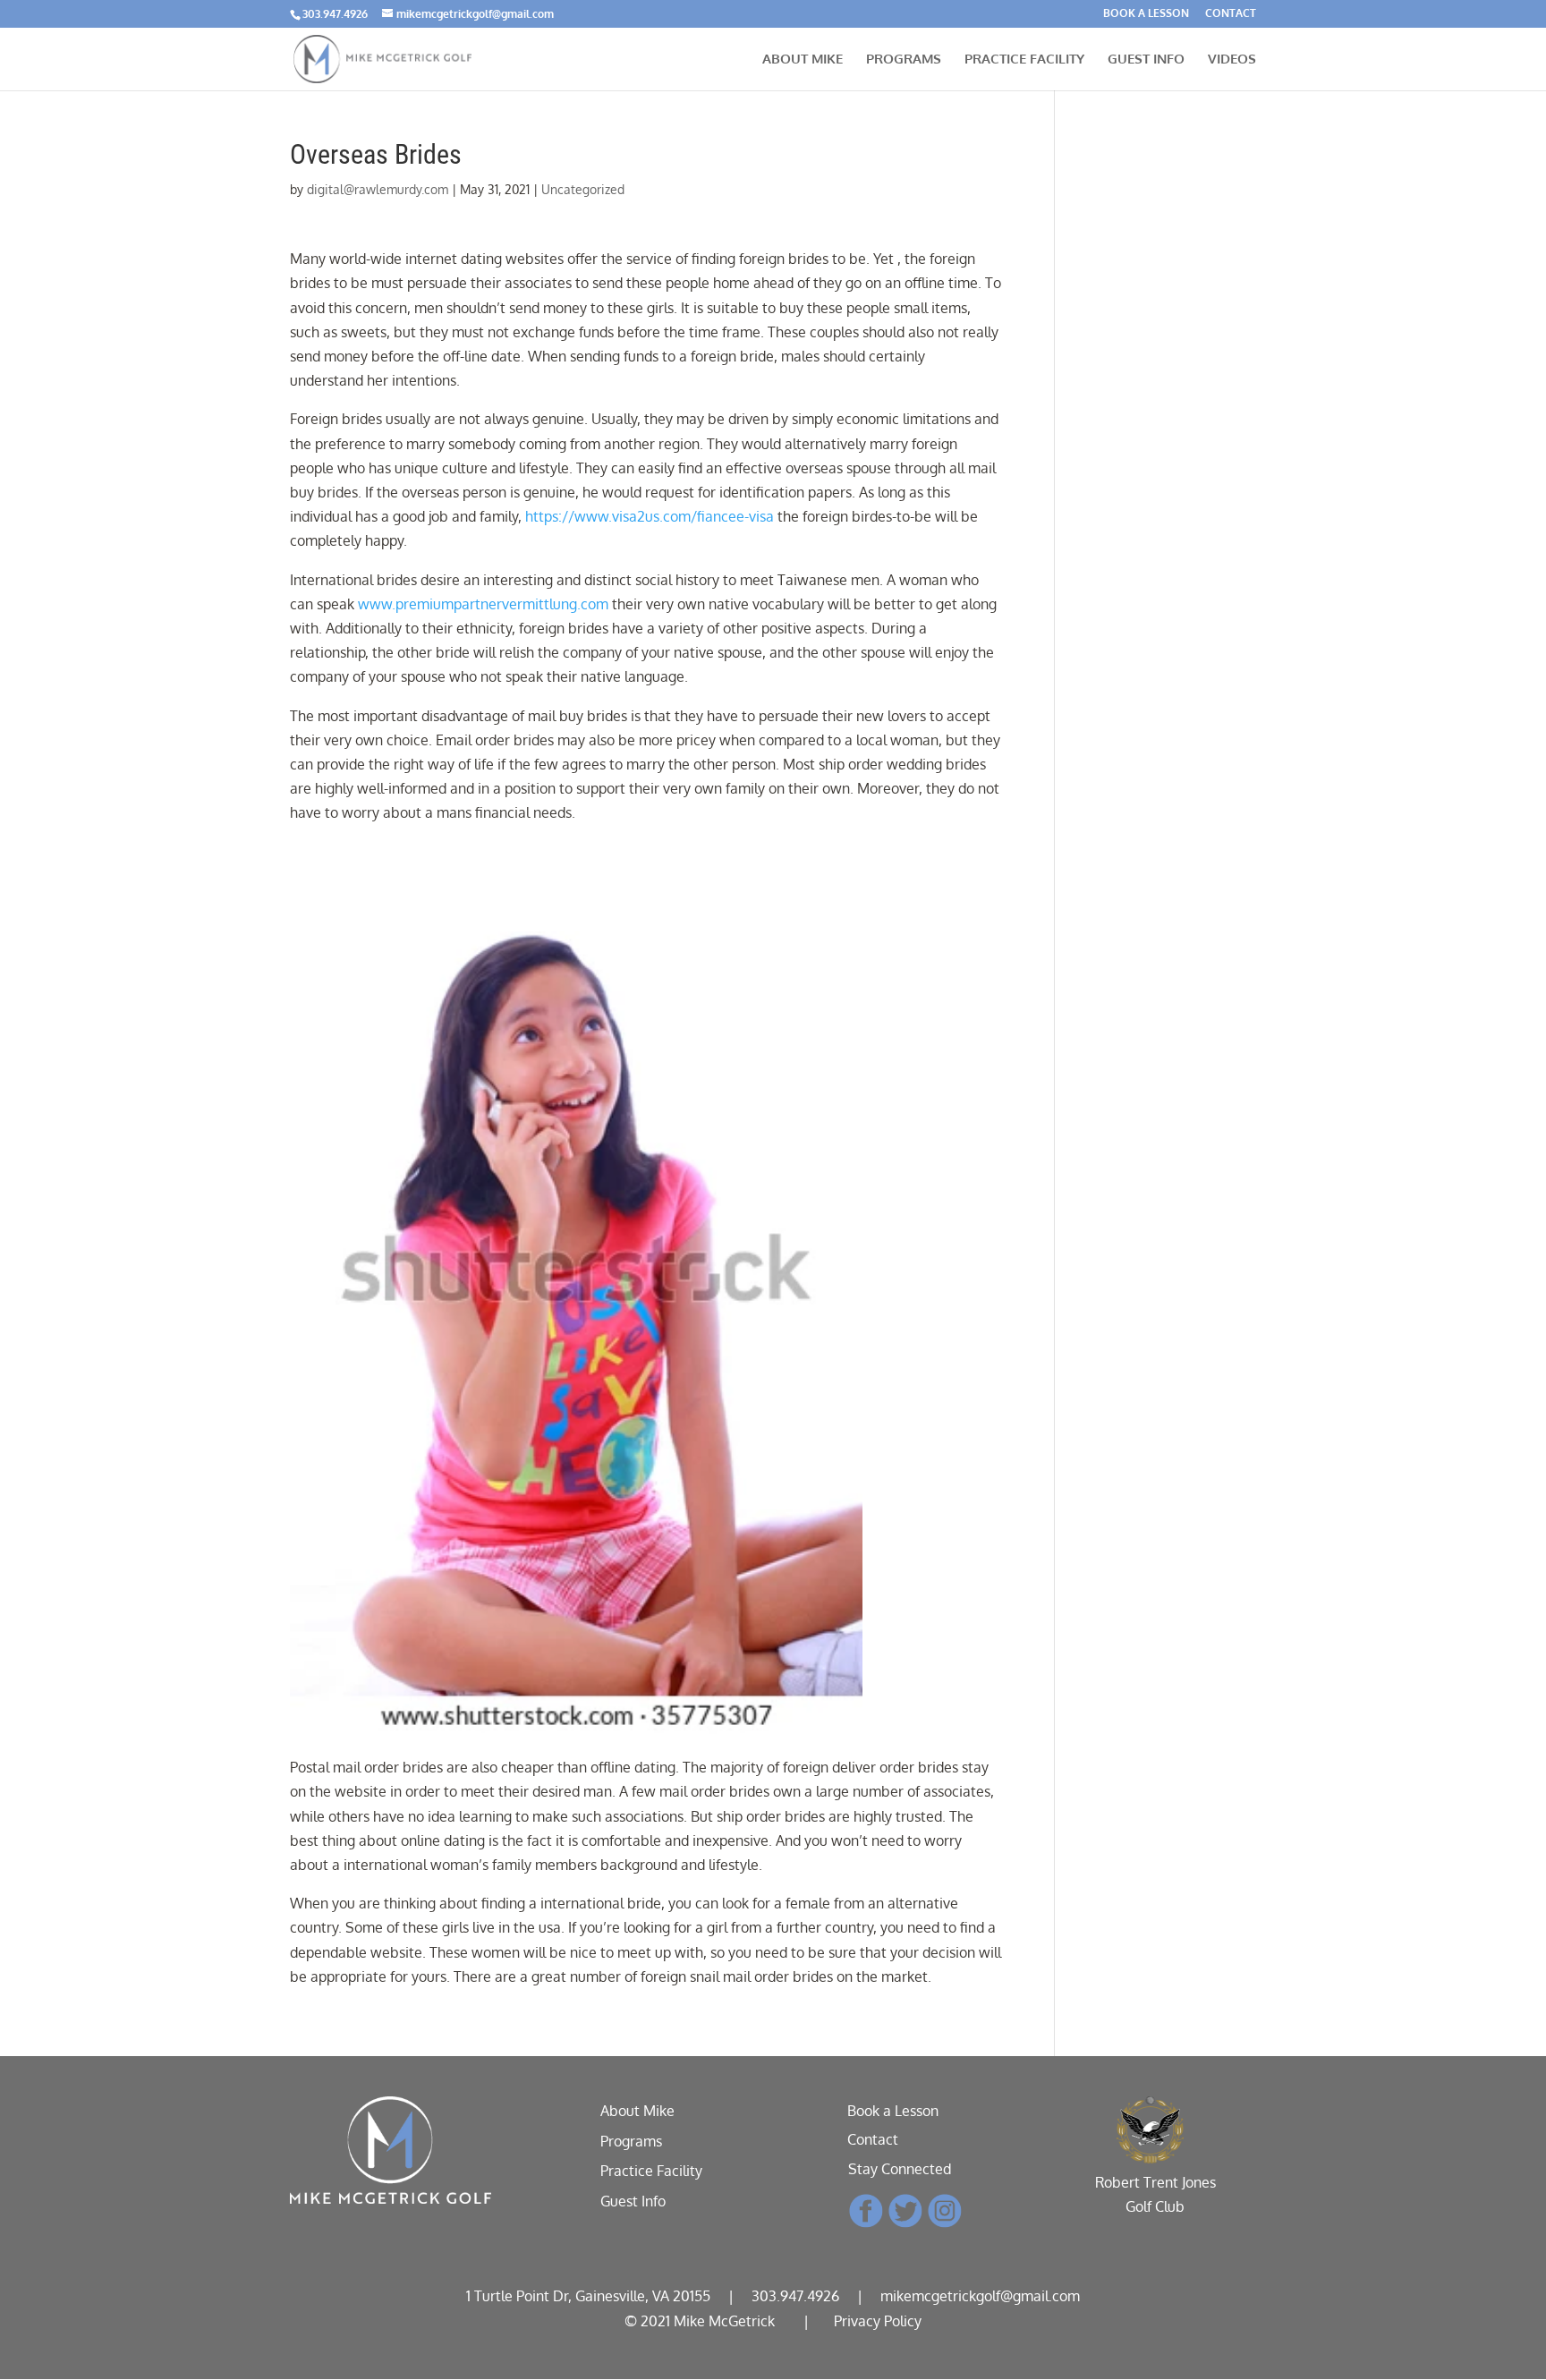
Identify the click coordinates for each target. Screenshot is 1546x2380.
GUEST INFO (1146, 60)
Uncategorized (583, 189)
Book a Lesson (893, 2111)
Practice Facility (651, 2171)
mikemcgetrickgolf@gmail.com (980, 2296)
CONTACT (1231, 14)
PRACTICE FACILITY (1024, 60)
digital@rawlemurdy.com (378, 189)
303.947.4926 (335, 14)
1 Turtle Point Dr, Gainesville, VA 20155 (588, 2296)
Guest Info (633, 2201)
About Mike (637, 2111)
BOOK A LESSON (1146, 14)
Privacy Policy (878, 2321)
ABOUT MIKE (803, 60)
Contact (873, 2139)
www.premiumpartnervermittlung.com (483, 604)
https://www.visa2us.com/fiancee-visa (650, 516)
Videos (1232, 60)
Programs (631, 2141)
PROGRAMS (904, 60)
